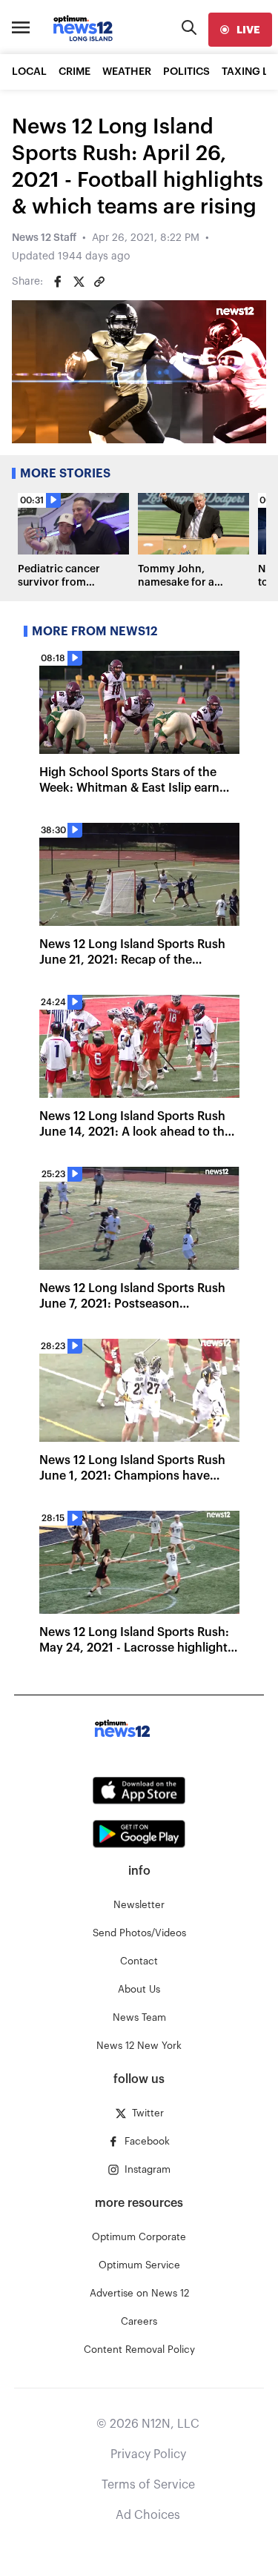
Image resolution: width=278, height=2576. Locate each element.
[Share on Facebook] (58, 282)
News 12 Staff (44, 238)
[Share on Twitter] (79, 282)
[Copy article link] (99, 282)
